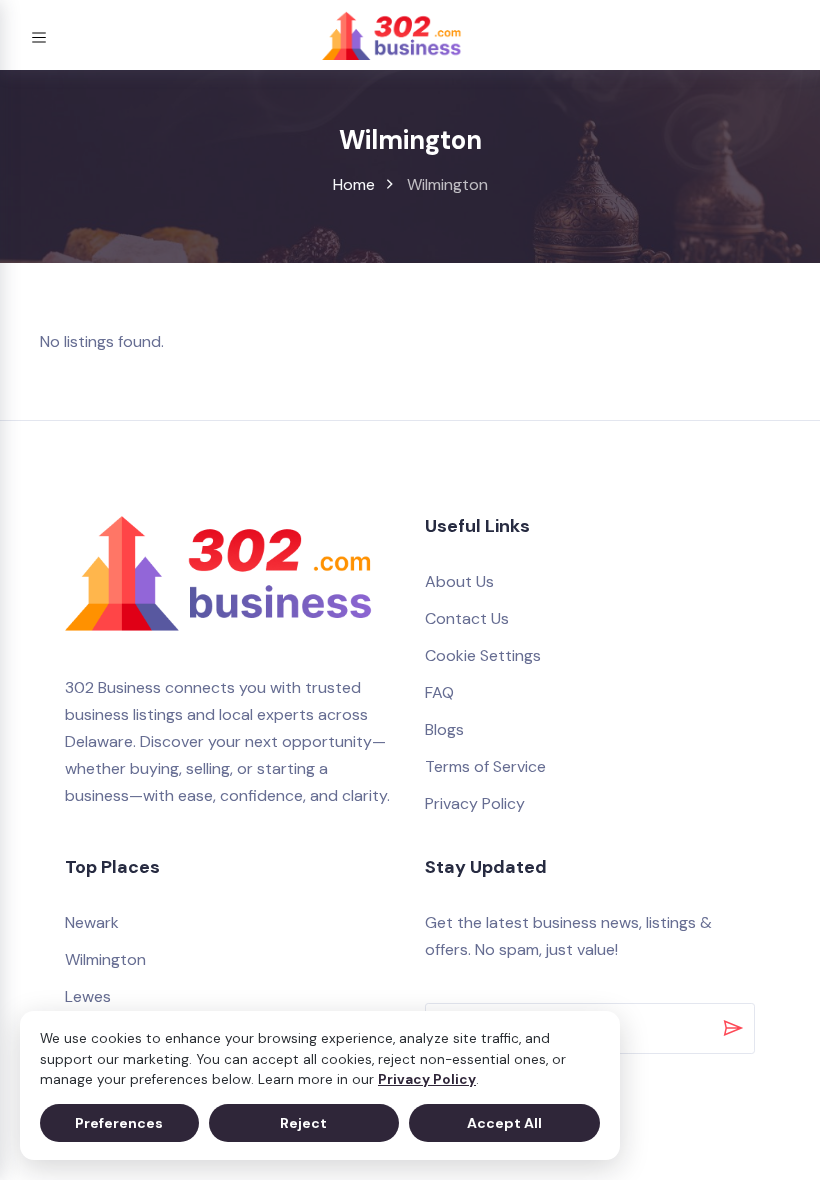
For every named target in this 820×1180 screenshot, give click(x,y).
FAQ (439, 692)
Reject (303, 1123)
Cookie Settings (483, 655)
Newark (92, 922)
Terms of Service (485, 766)
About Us (459, 581)
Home (354, 184)
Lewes (88, 996)
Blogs (444, 729)
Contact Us (467, 618)
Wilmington (105, 959)
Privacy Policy (427, 1079)
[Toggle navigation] (39, 34)
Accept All (504, 1123)
